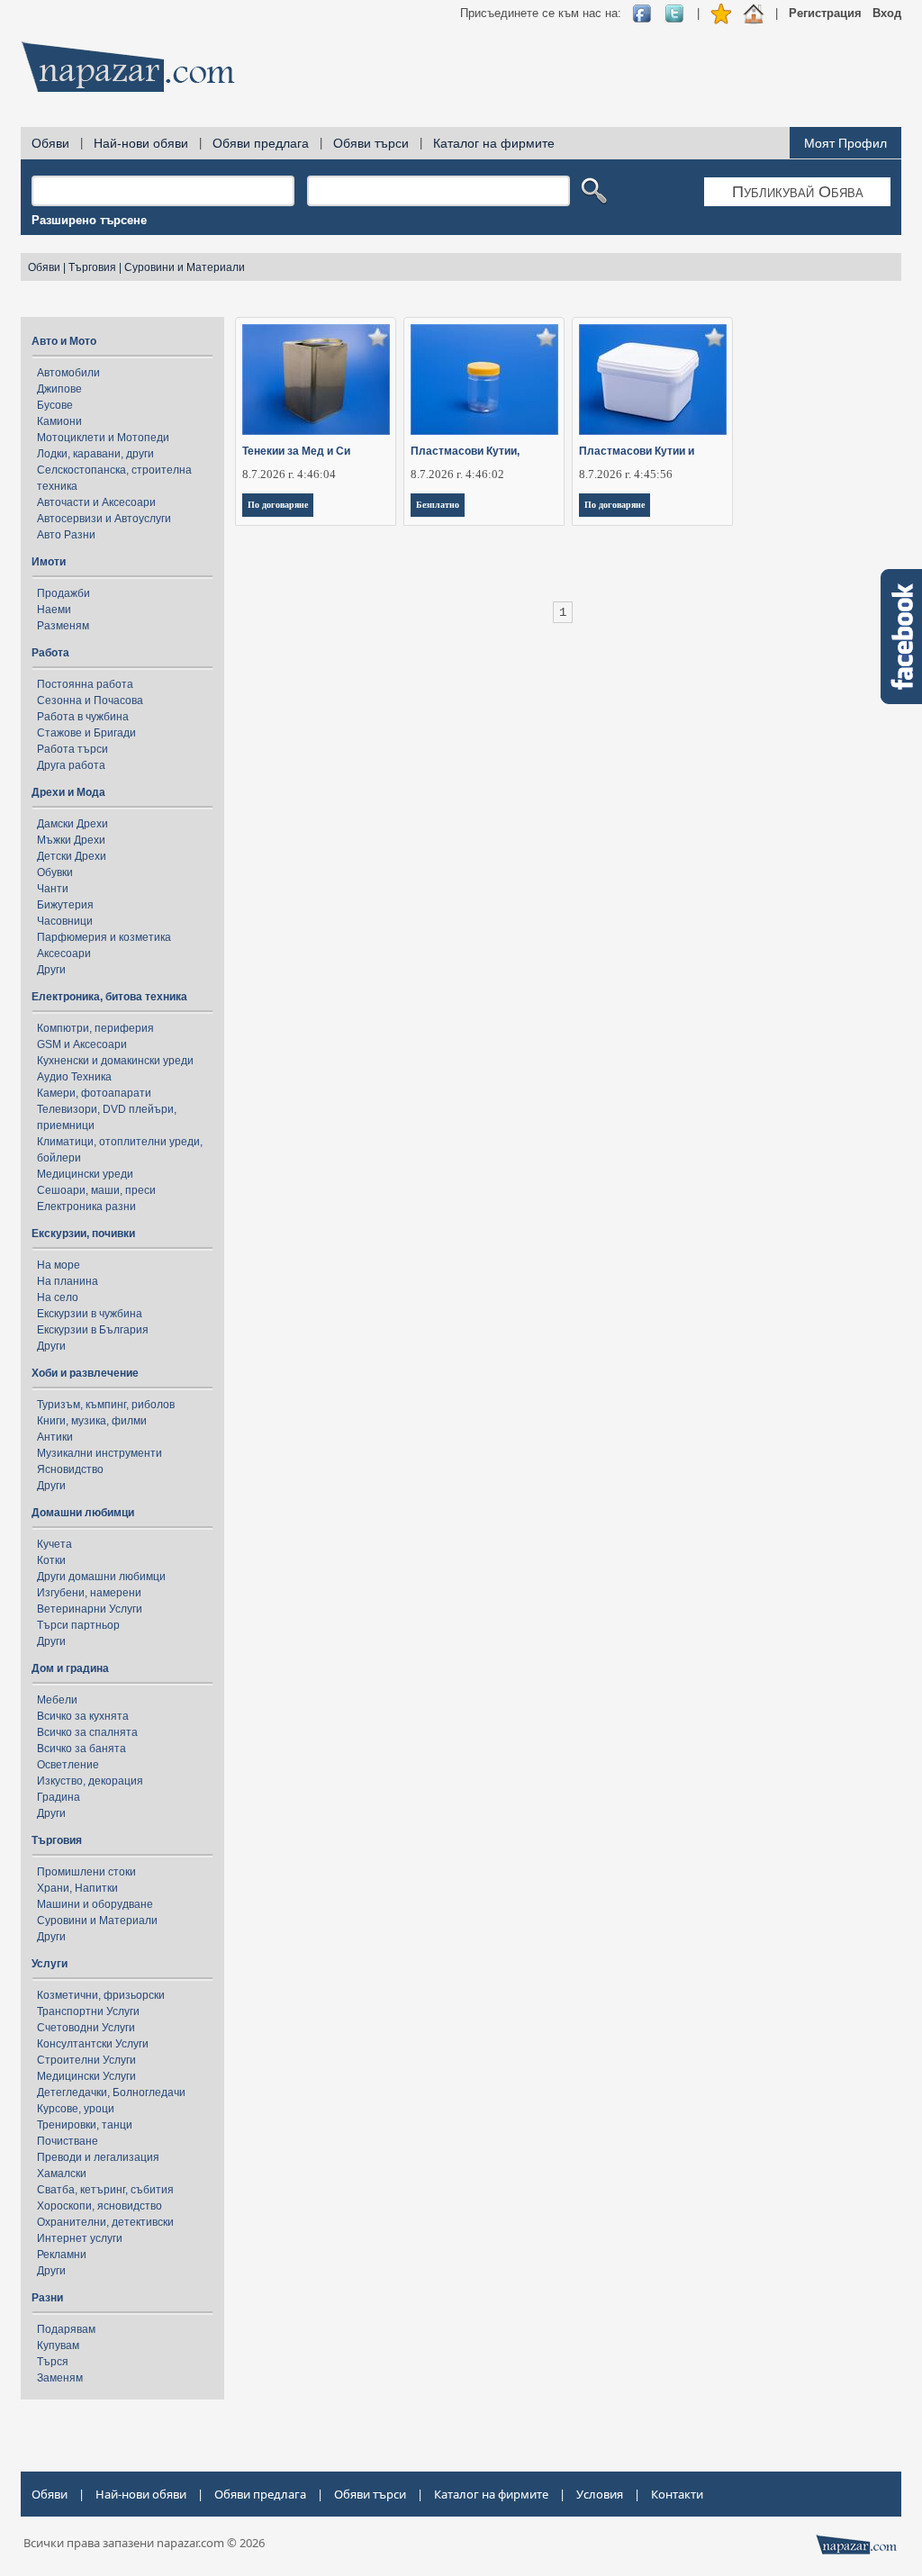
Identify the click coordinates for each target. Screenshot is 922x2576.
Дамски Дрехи (72, 824)
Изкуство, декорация (90, 1781)
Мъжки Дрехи (71, 840)
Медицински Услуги (86, 2076)
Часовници (65, 921)
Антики (55, 1437)
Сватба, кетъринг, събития (105, 2190)
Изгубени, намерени (89, 1593)
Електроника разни (86, 1207)
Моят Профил (845, 143)
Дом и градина (70, 1668)
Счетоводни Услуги (86, 2028)
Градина (59, 1797)
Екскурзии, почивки (83, 1234)
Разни (47, 2298)
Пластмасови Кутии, (465, 451)
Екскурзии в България (93, 1330)
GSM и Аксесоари (82, 1044)
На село (58, 1297)
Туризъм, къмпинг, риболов (106, 1405)
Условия (600, 2494)
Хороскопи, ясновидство (99, 2206)
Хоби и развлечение (85, 1373)
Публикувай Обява (798, 192)
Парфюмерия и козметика (104, 937)
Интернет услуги (80, 2238)
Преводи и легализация (98, 2157)
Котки (51, 1560)
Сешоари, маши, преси (96, 1190)
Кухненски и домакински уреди (115, 1061)
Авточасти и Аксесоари (96, 502)
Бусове (55, 405)
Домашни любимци (83, 1513)
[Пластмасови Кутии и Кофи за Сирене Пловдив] (653, 380)
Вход (887, 13)
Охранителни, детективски (105, 2222)
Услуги (50, 1964)
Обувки (55, 872)
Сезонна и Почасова (90, 700)
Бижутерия (65, 905)
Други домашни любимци (101, 1577)
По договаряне (278, 505)
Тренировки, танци (85, 2125)
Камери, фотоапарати (94, 1093)
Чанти (53, 889)
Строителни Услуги (86, 2060)
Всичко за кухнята (83, 1716)
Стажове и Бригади (86, 733)
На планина (68, 1281)
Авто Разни (66, 535)
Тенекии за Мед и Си (296, 451)
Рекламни (62, 2255)
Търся (53, 2362)
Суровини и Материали (185, 267)
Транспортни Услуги (88, 2011)
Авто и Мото (64, 341)
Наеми (54, 610)
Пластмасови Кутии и (637, 451)
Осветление (68, 1765)
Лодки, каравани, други (95, 454)
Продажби (63, 593)
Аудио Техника (74, 1077)
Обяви (50, 143)
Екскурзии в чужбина (90, 1314)
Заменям (60, 2378)
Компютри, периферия (95, 1028)
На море (59, 1265)
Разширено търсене (89, 220)
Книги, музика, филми (92, 1421)
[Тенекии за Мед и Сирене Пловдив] (316, 380)
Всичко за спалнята (87, 1732)
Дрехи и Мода (68, 792)
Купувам (58, 2346)
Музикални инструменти (99, 1453)
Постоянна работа (85, 684)
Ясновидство (70, 1469)
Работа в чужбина (83, 717)
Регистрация (825, 13)
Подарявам (66, 2329)
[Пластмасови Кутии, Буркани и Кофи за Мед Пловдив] (485, 380)
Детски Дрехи (72, 856)
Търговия (92, 267)
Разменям (63, 626)
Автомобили (68, 373)
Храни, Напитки (77, 1888)
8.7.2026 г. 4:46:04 (289, 474)
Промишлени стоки (86, 1872)
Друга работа (71, 765)
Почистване (68, 2141)
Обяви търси (371, 143)
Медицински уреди (85, 1174)
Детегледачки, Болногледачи (111, 2092)
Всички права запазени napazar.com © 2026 (144, 2543)
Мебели (57, 1700)
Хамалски (62, 2174)
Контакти (677, 2494)
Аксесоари (64, 954)
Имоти (49, 562)
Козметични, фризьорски (101, 1995)
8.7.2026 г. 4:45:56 (626, 474)
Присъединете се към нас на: (541, 13)
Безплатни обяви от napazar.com (128, 67)
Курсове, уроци (76, 2109)
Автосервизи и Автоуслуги (104, 519)
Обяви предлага (261, 143)
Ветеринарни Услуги (90, 1609)
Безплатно (438, 505)
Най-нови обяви (141, 143)
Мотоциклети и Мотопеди (103, 438)
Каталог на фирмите (494, 143)
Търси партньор (78, 1625)
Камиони (59, 421)
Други (51, 970)
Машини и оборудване (95, 1904)
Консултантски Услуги (93, 2044)
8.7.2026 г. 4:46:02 (457, 474)
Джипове (59, 389)
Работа (50, 653)
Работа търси (72, 749)
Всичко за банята (81, 1749)
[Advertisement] (574, 72)
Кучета (54, 1544)
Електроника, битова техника (109, 997)
